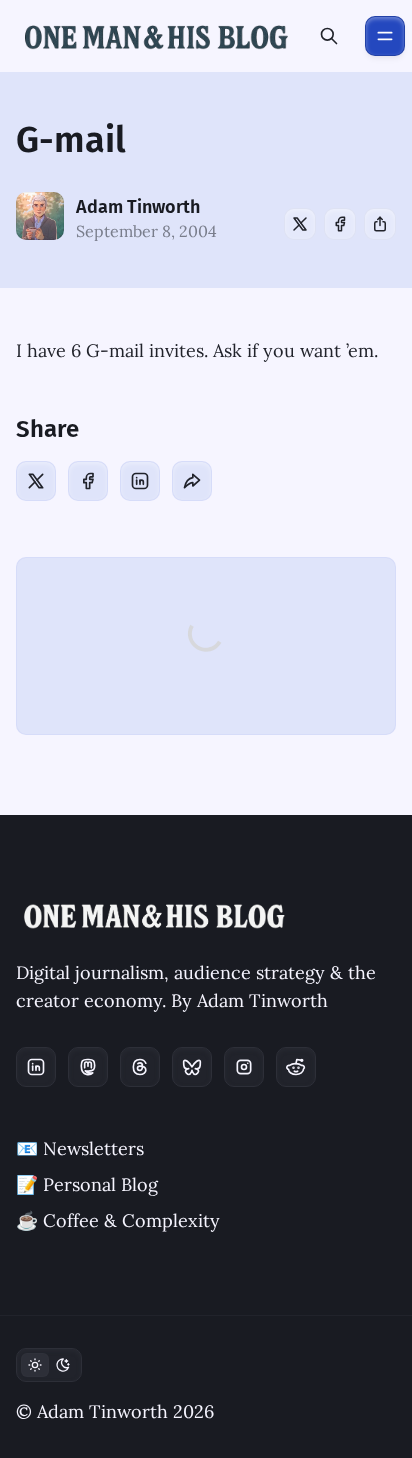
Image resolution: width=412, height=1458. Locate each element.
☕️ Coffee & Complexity (118, 1220)
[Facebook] (340, 224)
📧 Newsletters (80, 1148)
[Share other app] (380, 224)
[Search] (329, 36)
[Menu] (385, 36)
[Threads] (140, 1067)
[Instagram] (244, 1067)
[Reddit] (296, 1067)
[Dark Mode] (49, 1365)
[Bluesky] (192, 1067)
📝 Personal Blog (87, 1184)
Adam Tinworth (138, 207)
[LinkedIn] (140, 481)
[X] (300, 224)
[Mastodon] (88, 1067)
